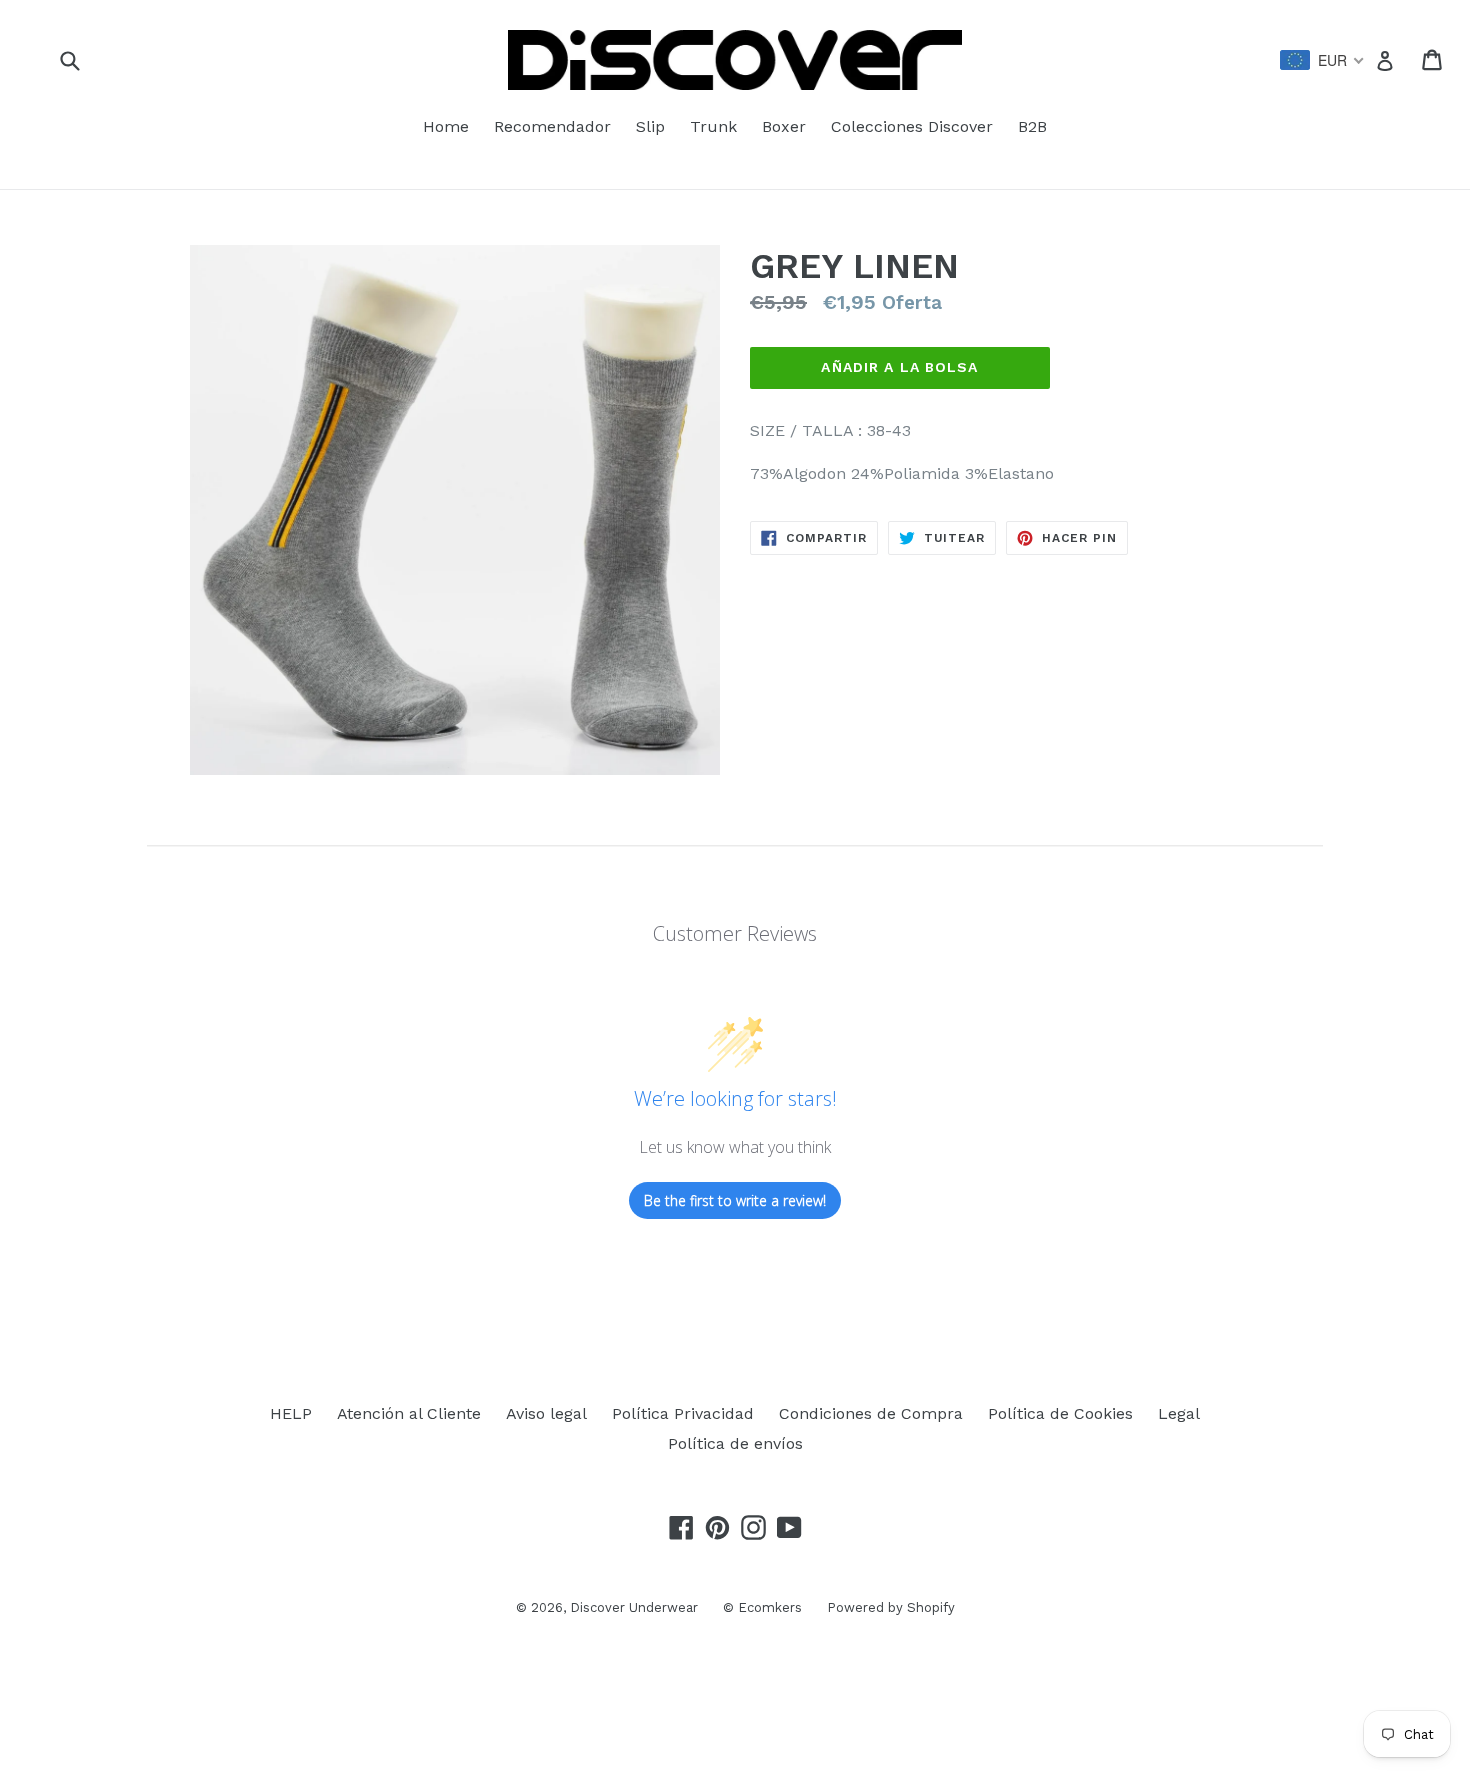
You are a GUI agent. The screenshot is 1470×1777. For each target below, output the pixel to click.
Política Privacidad (683, 1413)
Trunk (713, 126)
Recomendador (552, 126)
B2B (1032, 126)
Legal (1179, 1413)
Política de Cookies (1060, 1413)
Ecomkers (770, 1607)
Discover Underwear (634, 1607)
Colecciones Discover (912, 126)
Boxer (784, 126)
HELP (291, 1413)
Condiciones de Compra (871, 1413)
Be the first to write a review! (735, 1200)
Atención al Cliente (409, 1413)
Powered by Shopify (891, 1607)
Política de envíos (735, 1443)
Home (446, 126)
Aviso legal (546, 1413)
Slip (650, 126)
